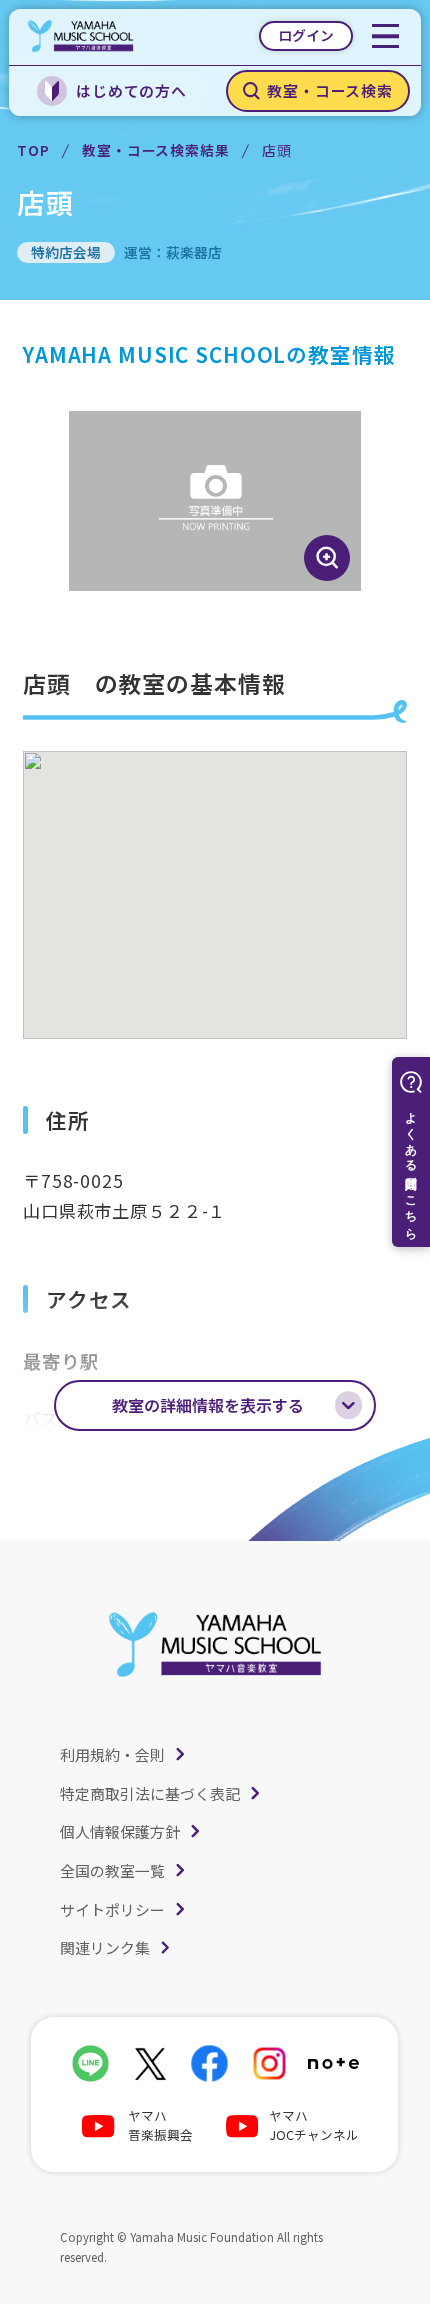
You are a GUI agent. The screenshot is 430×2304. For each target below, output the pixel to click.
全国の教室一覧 (112, 1870)
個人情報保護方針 (120, 1831)
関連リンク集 (105, 1947)
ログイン (306, 35)
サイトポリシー (112, 1909)
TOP (33, 150)
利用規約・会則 (112, 1754)
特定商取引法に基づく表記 (150, 1793)
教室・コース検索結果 (156, 150)
